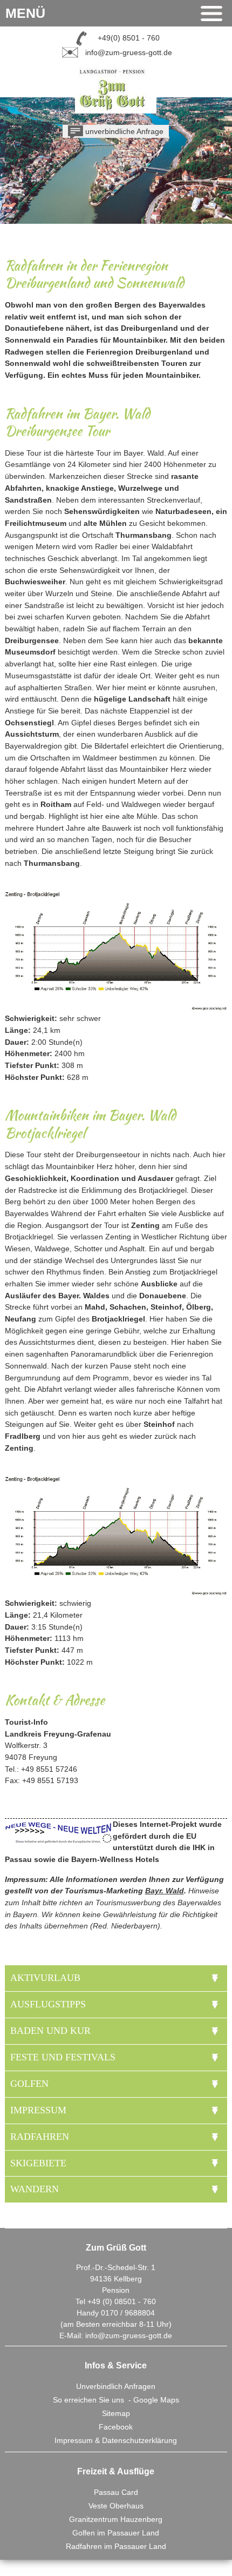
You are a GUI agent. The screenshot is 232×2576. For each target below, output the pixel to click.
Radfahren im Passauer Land (116, 2546)
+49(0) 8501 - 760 (129, 38)
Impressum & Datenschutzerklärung (116, 2440)
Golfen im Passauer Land (116, 2533)
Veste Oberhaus (116, 2506)
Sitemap (116, 2413)
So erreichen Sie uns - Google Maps (116, 2400)
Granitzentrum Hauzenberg (116, 2519)
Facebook (116, 2427)
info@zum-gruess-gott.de (129, 52)
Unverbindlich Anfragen (116, 2386)
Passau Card (116, 2492)
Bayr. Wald (165, 1891)
